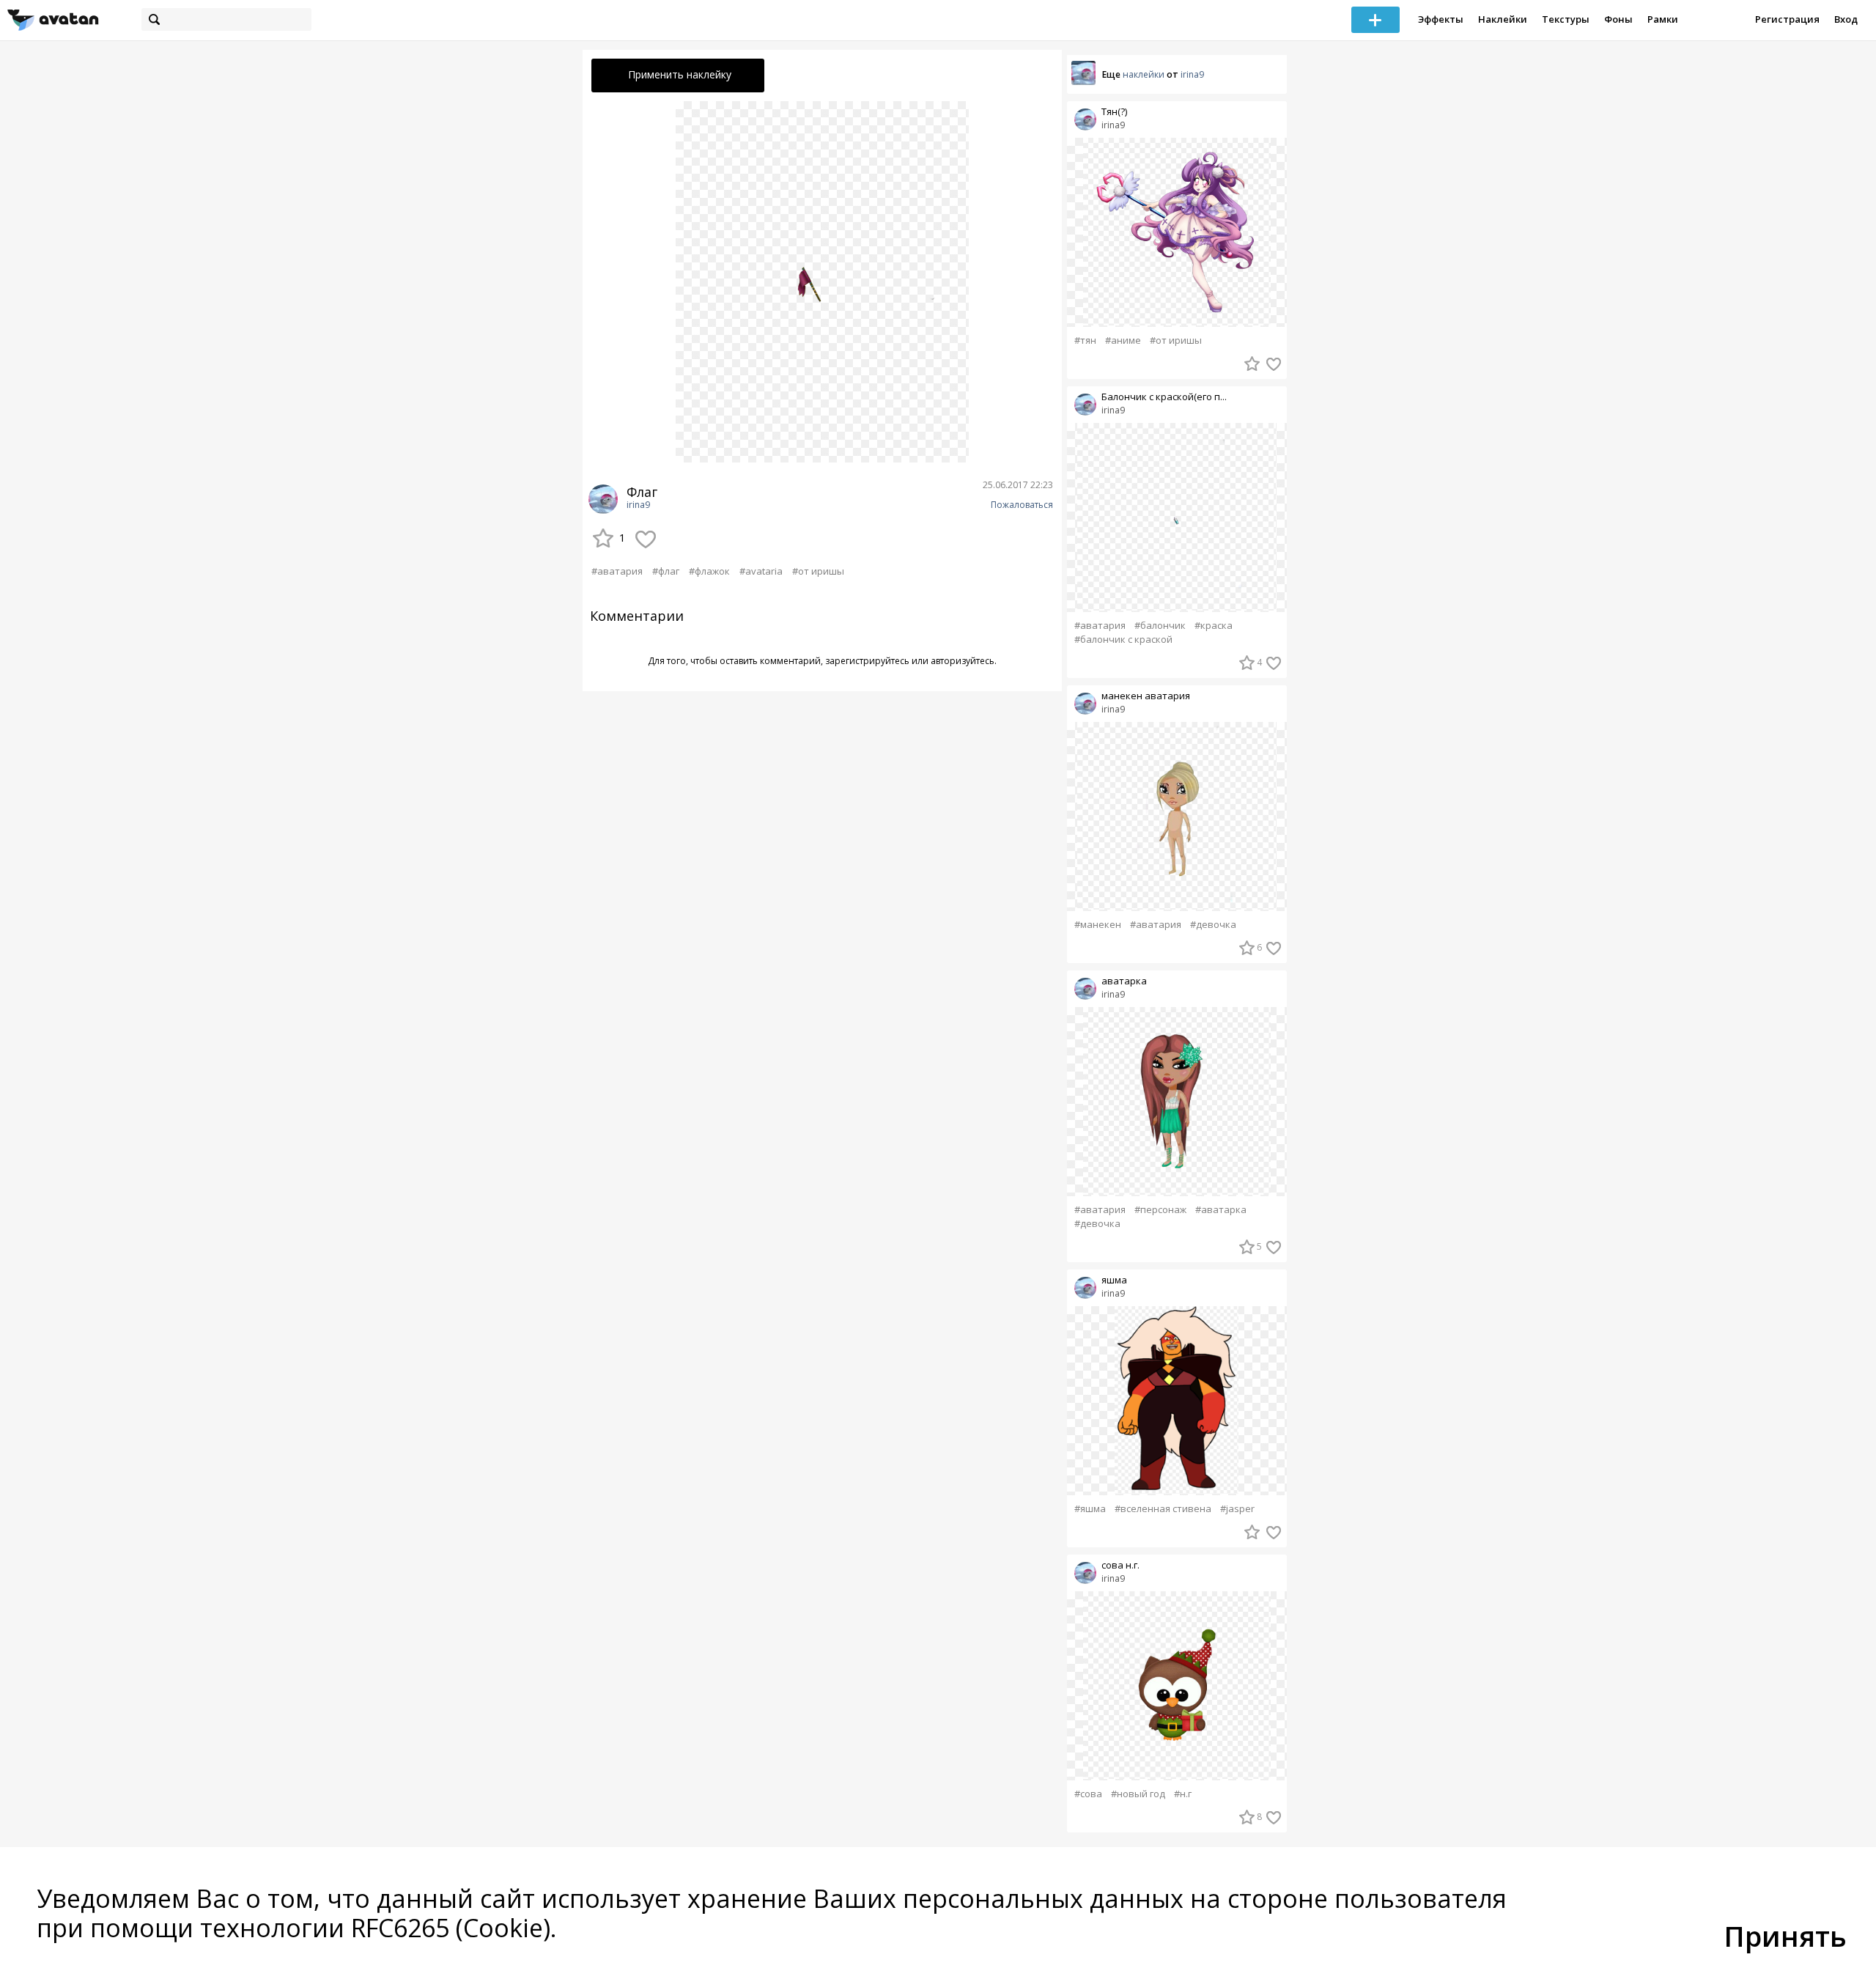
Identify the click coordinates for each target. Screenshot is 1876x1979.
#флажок (709, 571)
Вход (1846, 19)
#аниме (1123, 340)
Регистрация (1787, 19)
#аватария (617, 571)
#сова (1088, 1794)
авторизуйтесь (963, 661)
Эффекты (1441, 19)
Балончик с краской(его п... (1164, 397)
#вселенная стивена (1163, 1509)
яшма (1114, 1280)
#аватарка (1221, 1210)
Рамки (1663, 19)
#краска (1214, 626)
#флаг (666, 571)
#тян (1085, 340)
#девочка (1213, 925)
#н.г (1183, 1794)
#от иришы (818, 571)
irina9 (638, 505)
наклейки (1144, 74)
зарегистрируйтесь (867, 661)
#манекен (1098, 925)
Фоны (1618, 19)
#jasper (1237, 1509)
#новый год (1138, 1794)
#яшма (1090, 1509)
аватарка (1124, 981)
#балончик (1160, 626)
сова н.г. (1120, 1565)
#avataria (761, 571)
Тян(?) (1114, 112)
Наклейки (1503, 19)
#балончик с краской (1123, 640)
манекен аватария (1146, 696)
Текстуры (1566, 19)
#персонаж (1160, 1210)
